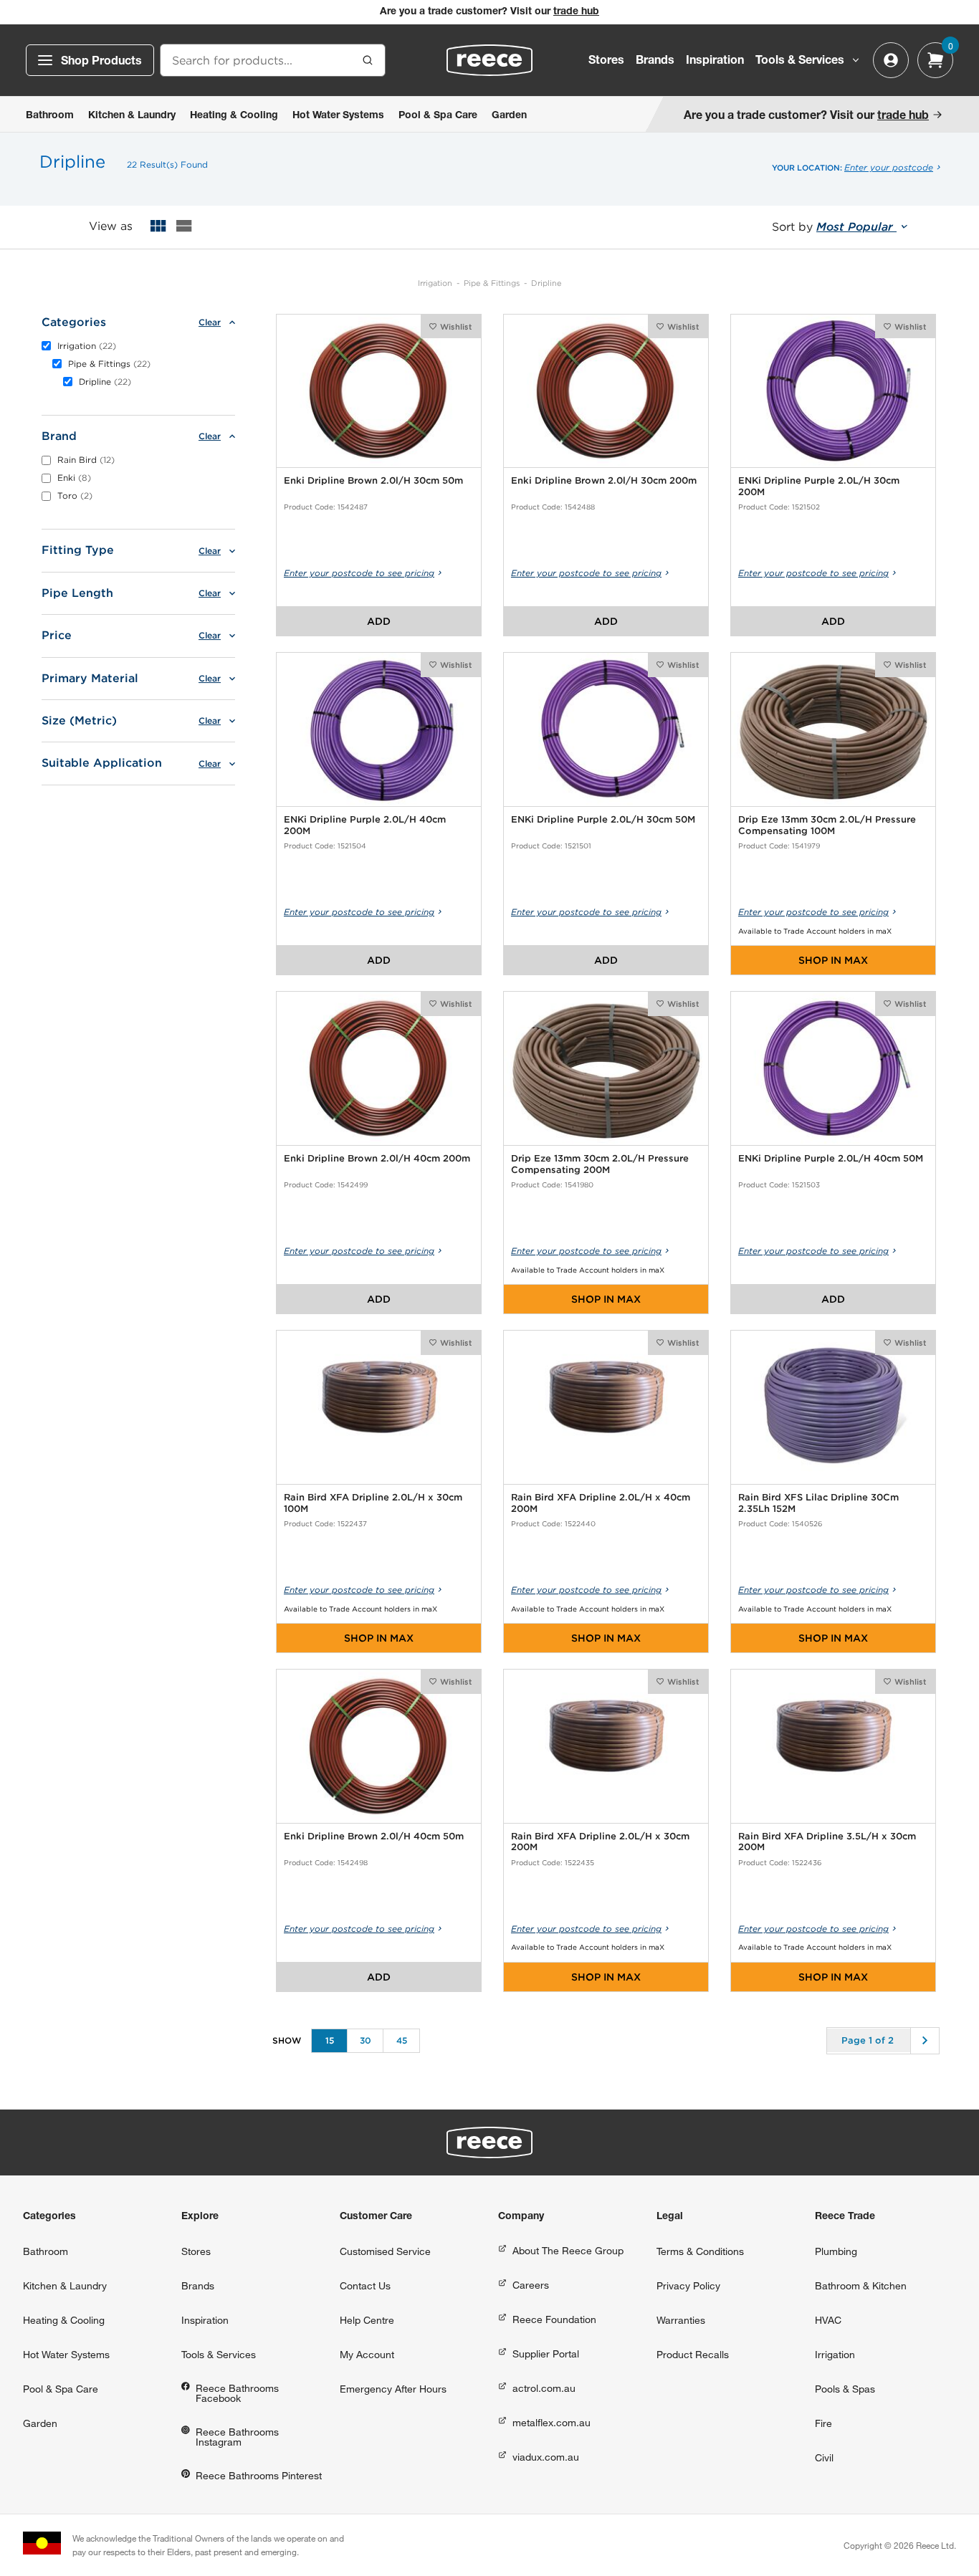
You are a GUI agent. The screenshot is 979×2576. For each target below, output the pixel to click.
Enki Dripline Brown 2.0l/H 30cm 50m (373, 480)
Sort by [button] (834, 227)
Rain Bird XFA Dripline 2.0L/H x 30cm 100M (373, 1503)
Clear (210, 322)
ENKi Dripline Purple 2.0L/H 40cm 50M (831, 1158)
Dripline (546, 283)
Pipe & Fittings (492, 283)
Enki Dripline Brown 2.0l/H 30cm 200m (604, 480)
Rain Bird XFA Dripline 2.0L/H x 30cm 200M (600, 1842)
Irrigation (435, 283)
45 (402, 2040)
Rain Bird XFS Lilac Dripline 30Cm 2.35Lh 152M (818, 1503)
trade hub (576, 12)
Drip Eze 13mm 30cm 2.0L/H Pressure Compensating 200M (600, 1164)
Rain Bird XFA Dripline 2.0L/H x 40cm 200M (601, 1503)
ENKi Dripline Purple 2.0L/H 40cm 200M (365, 825)
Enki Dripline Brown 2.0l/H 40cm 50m (374, 1836)
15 (330, 2040)
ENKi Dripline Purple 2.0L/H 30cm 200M (819, 486)
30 (366, 2040)
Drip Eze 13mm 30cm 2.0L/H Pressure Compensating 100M (827, 825)
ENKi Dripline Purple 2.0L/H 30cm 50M (603, 819)
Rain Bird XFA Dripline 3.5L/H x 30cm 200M (827, 1842)
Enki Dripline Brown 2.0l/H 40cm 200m (377, 1158)
